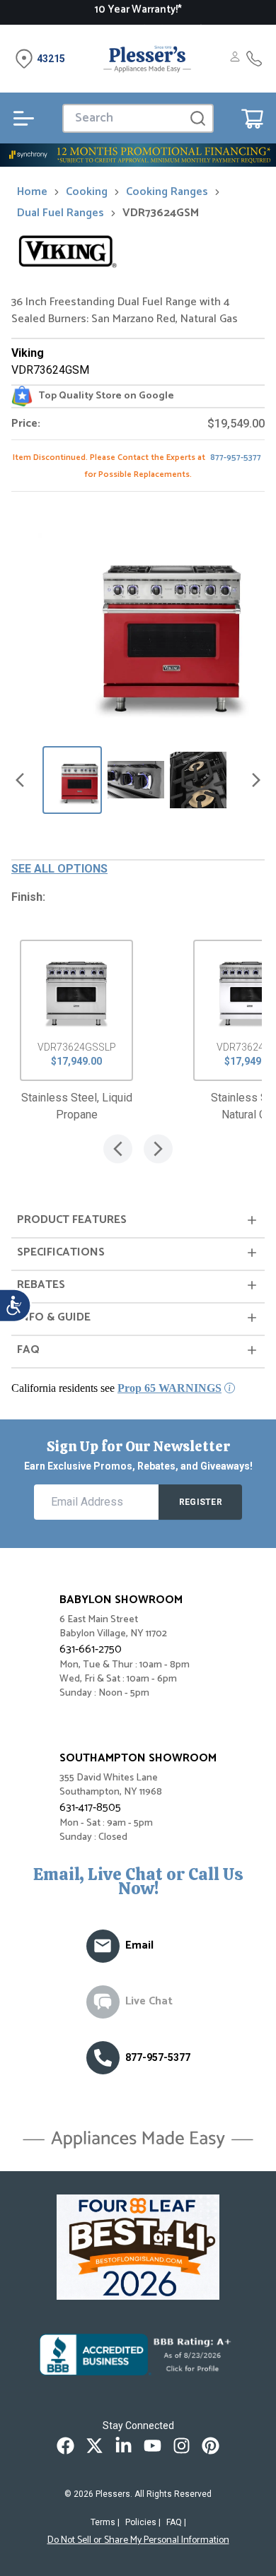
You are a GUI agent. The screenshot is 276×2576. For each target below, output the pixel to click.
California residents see (116, 1388)
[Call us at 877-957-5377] (103, 2058)
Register (201, 1502)
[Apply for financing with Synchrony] (138, 155)
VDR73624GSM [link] (161, 213)
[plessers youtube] (153, 2446)
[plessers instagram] (182, 2446)
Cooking (87, 192)
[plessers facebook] (65, 2446)
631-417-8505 (90, 1808)
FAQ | (176, 2522)
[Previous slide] (20, 780)
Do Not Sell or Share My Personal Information (138, 2541)
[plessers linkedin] (123, 2446)
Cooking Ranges (167, 192)
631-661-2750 (91, 1649)
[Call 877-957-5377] (254, 59)
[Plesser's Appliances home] (147, 59)
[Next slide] (256, 780)
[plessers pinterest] (211, 2446)
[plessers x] (94, 2446)
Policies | (143, 2522)
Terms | (105, 2522)
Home (32, 192)
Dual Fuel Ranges (61, 213)
